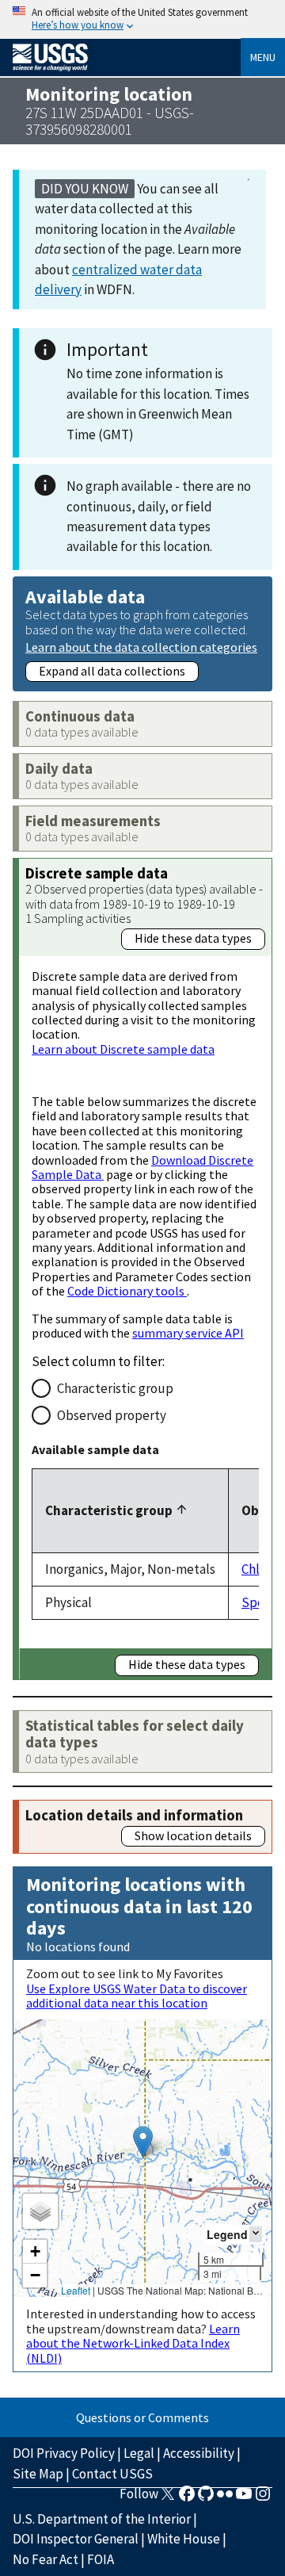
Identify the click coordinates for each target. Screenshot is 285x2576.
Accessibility (199, 2453)
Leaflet (76, 2290)
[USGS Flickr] (225, 2498)
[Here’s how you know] (142, 19)
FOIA (101, 2559)
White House (184, 2539)
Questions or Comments (142, 2417)
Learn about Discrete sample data (123, 1049)
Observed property (112, 1415)
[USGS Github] (206, 2498)
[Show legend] (256, 2234)
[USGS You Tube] (244, 2498)
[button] (143, 2142)
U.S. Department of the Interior (102, 2519)
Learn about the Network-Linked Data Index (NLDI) (133, 2343)
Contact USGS (112, 2474)
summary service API (188, 1333)
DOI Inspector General (76, 2539)
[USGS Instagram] (263, 2498)
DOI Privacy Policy (64, 2453)
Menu (263, 57)
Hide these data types (193, 938)
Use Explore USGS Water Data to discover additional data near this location (137, 1996)
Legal (139, 2453)
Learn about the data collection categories (141, 647)
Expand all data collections (112, 671)
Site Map (38, 2474)
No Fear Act (46, 2559)
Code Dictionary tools (127, 1291)
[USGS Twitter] (168, 2498)
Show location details (193, 1835)
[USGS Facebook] (187, 2498)
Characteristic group (115, 1388)
